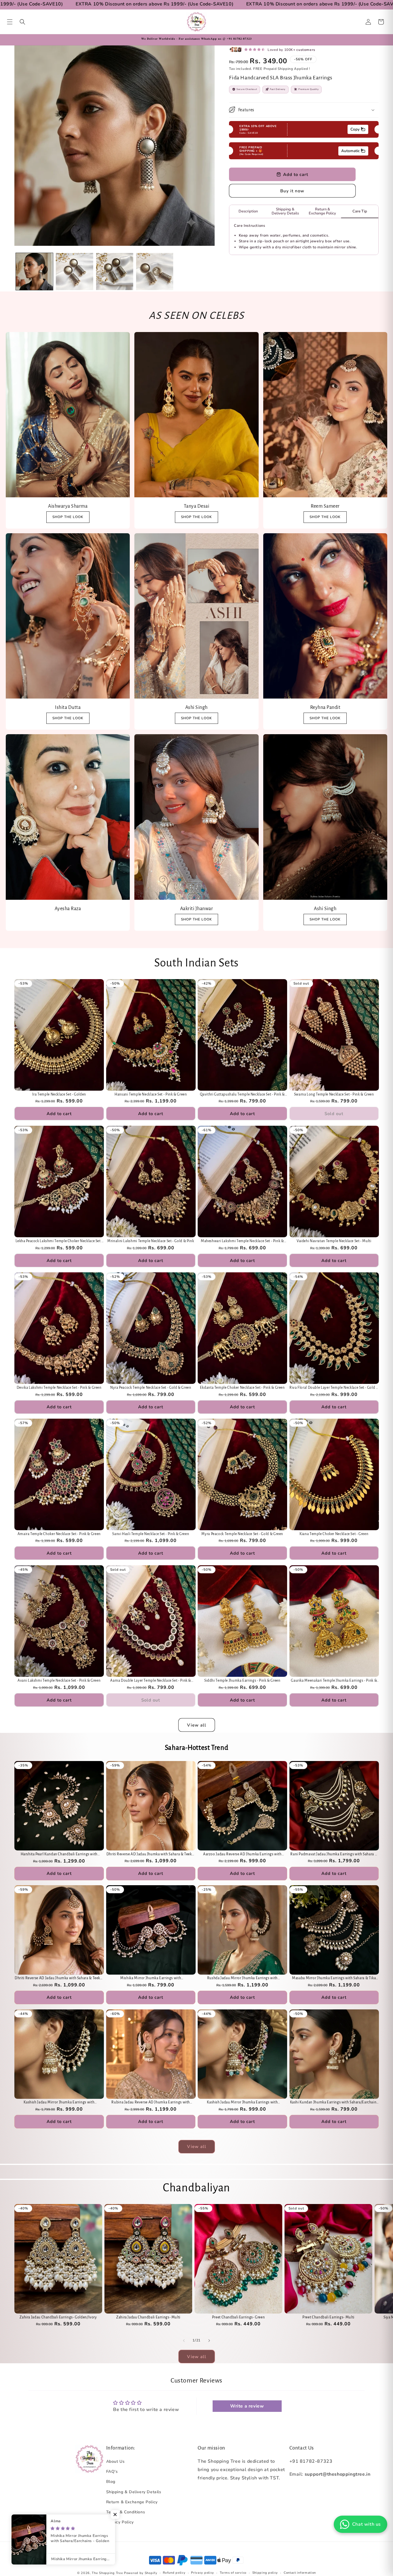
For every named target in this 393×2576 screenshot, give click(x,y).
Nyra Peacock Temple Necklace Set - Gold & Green (151, 1388)
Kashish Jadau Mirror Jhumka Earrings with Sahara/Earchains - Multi (242, 2103)
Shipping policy (265, 2573)
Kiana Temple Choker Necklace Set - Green (334, 1534)
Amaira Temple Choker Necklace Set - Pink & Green (59, 1534)
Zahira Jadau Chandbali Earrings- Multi (148, 2318)
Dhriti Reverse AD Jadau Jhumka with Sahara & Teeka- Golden (59, 1979)
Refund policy (174, 2573)
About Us (116, 2461)
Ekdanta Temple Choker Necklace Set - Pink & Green (242, 1388)
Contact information (300, 2573)
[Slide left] (184, 2341)
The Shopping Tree (107, 2573)
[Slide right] (209, 2341)
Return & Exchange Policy (132, 2502)
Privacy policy (203, 2573)
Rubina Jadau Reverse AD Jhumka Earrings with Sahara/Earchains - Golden (151, 2103)
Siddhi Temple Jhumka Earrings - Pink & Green (242, 1681)
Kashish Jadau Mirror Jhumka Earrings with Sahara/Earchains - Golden (59, 2103)
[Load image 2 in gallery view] (74, 272)
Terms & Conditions (126, 2512)
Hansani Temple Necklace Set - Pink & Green (151, 1094)
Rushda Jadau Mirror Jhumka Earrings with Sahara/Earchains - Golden (242, 1979)
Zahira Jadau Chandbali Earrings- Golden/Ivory (58, 2318)
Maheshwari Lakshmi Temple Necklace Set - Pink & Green (242, 1241)
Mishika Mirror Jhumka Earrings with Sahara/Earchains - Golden (151, 1979)
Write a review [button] (247, 2406)
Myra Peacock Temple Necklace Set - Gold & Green (242, 1534)
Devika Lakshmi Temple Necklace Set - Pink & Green (59, 1388)
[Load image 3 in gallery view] (115, 272)
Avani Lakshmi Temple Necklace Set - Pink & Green (59, 1681)
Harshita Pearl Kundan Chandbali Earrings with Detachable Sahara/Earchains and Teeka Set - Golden (59, 1855)
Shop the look (68, 517)
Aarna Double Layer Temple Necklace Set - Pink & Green (151, 1681)
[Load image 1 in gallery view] (34, 272)
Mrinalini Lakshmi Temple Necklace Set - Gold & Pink (151, 1241)
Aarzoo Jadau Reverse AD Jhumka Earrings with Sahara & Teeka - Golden (242, 1855)
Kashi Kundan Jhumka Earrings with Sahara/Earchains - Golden (334, 2103)
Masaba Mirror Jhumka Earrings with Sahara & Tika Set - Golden (334, 1979)
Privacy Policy (120, 2522)
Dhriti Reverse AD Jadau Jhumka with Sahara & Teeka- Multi (151, 1855)
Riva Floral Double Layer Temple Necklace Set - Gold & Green (334, 1388)
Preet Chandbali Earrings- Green (239, 2318)
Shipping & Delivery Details (134, 2492)
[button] (10, 22)
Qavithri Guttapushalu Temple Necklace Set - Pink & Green (243, 1095)
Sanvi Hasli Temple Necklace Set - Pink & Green (151, 1534)
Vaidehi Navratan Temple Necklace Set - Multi (334, 1241)
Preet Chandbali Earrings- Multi (328, 2318)
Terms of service (233, 2573)
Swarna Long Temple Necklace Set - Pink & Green (334, 1094)
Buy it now (292, 191)
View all (197, 1725)
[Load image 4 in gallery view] (155, 272)
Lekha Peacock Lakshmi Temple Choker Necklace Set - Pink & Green (59, 1241)
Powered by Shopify (141, 2573)
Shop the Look (68, 718)
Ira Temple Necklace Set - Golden (59, 1094)
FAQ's (112, 2472)
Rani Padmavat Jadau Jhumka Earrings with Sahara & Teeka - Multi (334, 1855)
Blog (111, 2482)
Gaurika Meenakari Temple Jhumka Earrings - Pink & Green (334, 1681)
